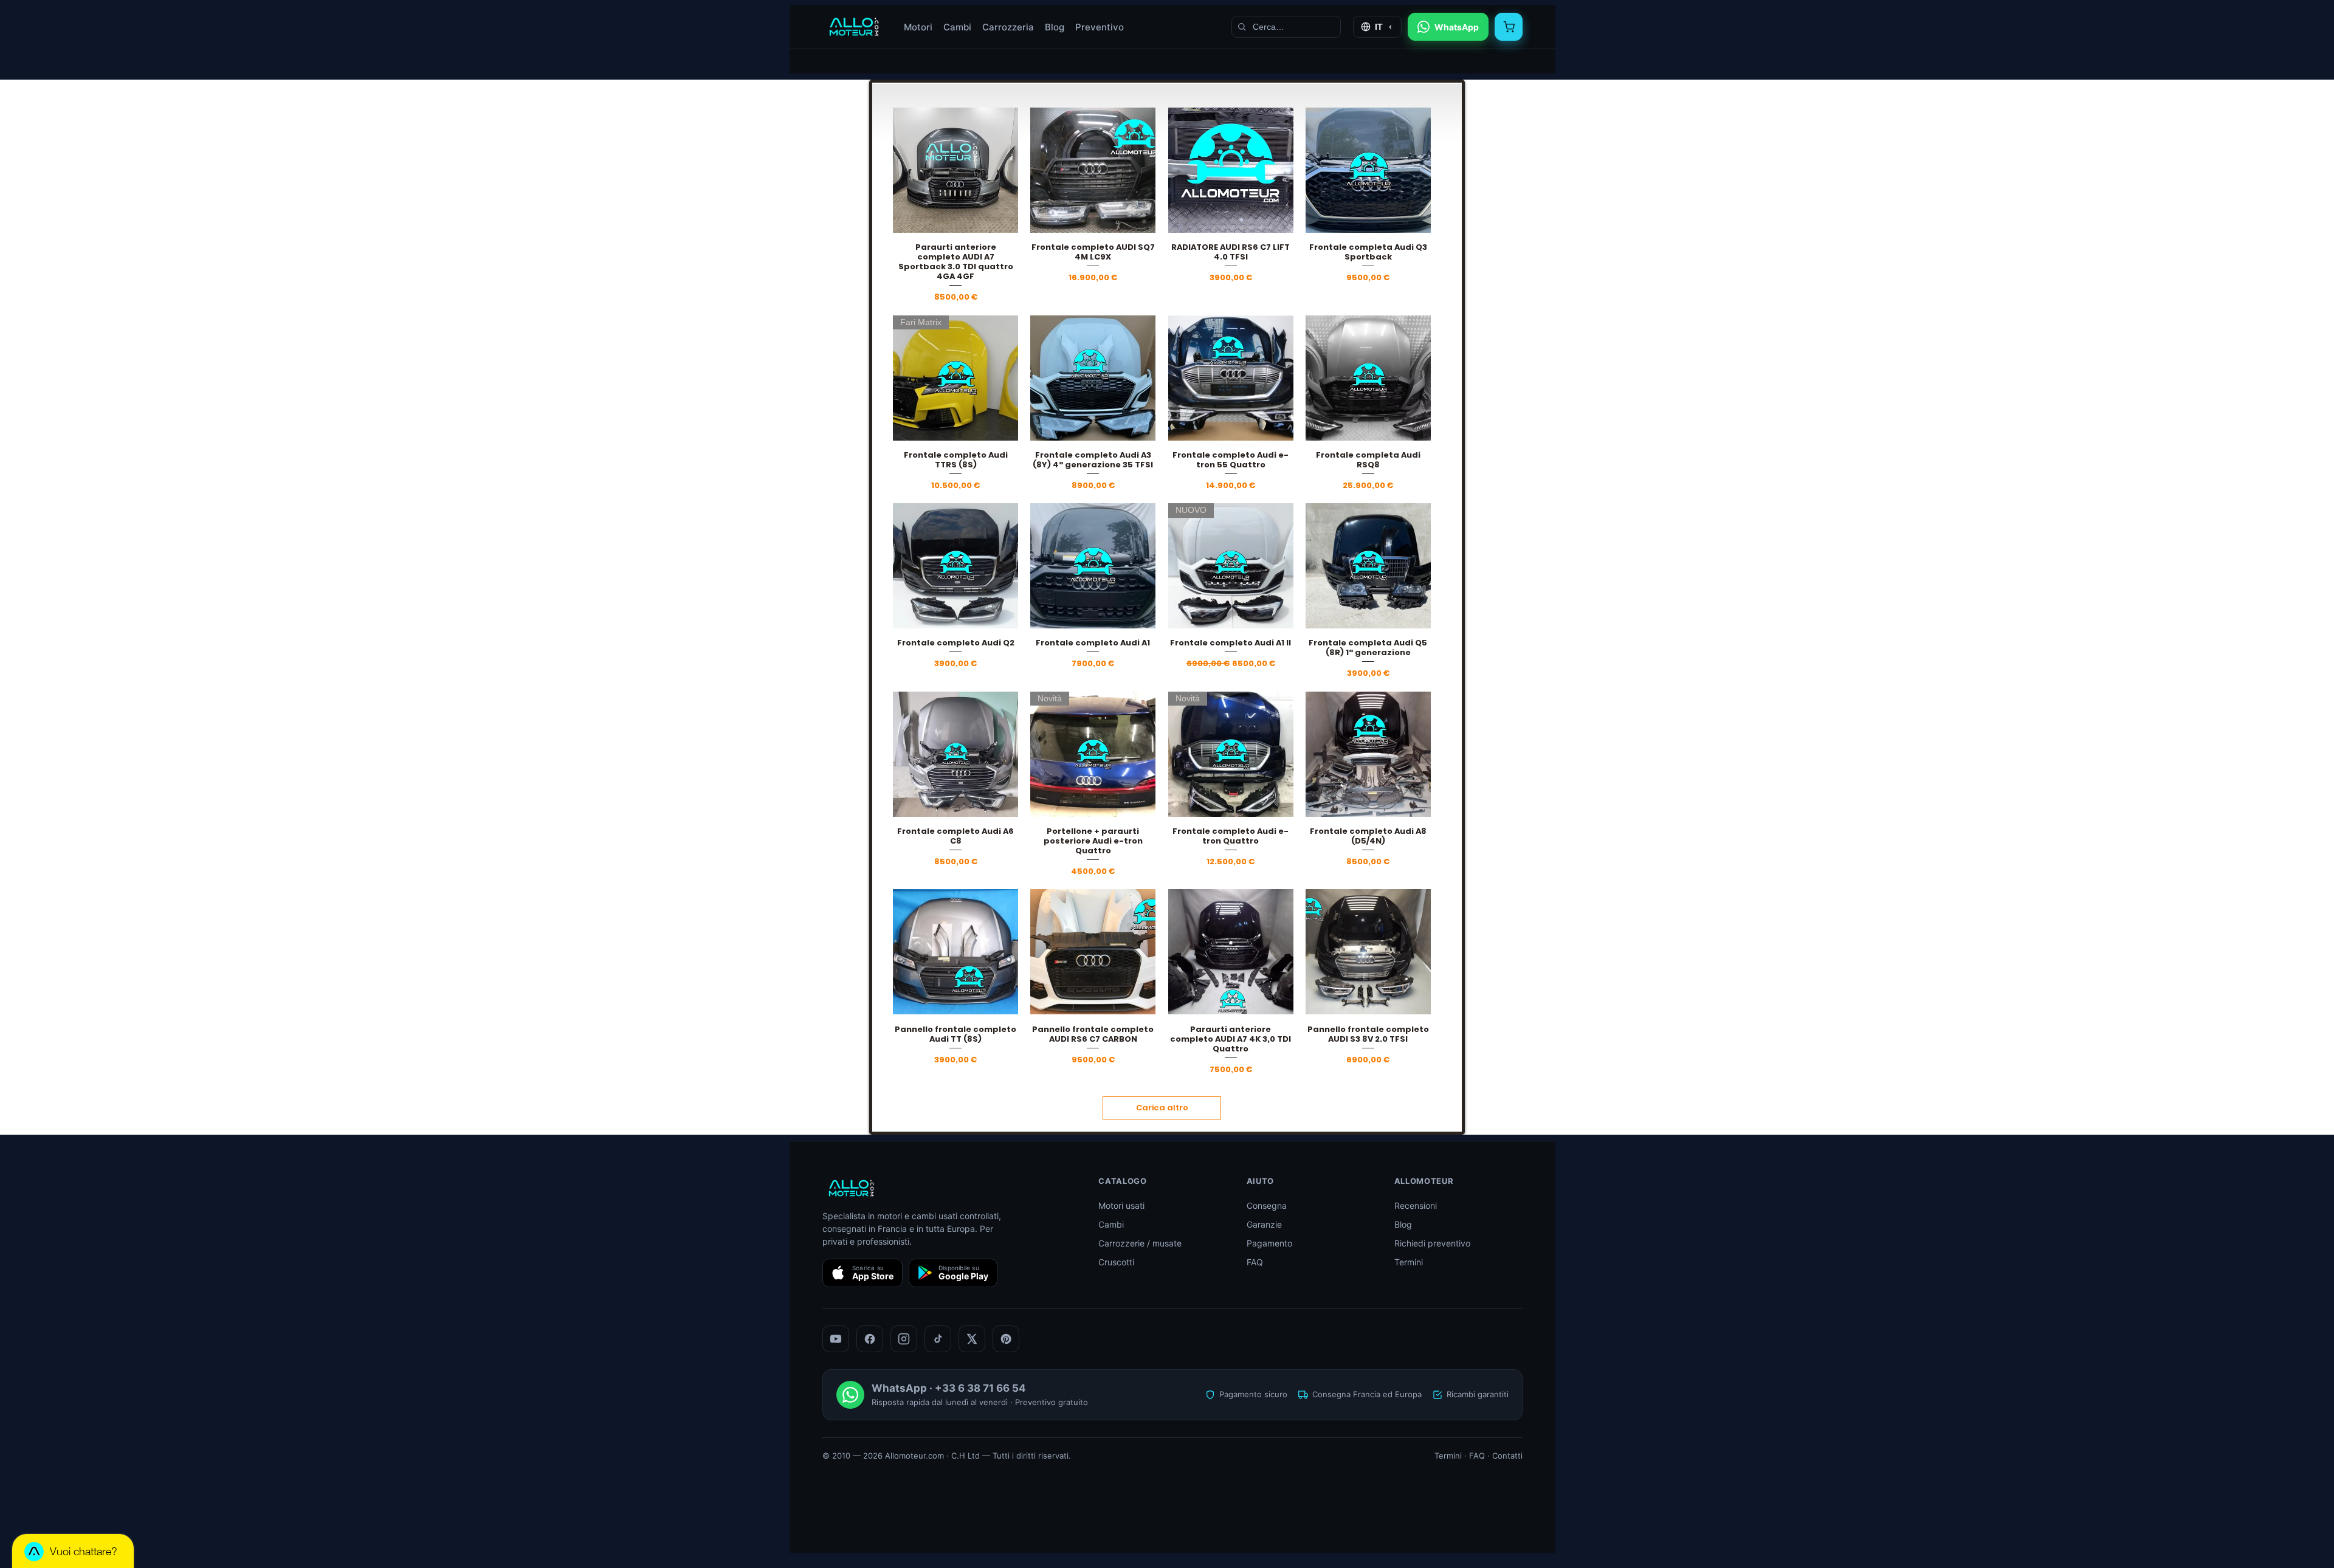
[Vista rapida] (955, 170)
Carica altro (1162, 1108)
